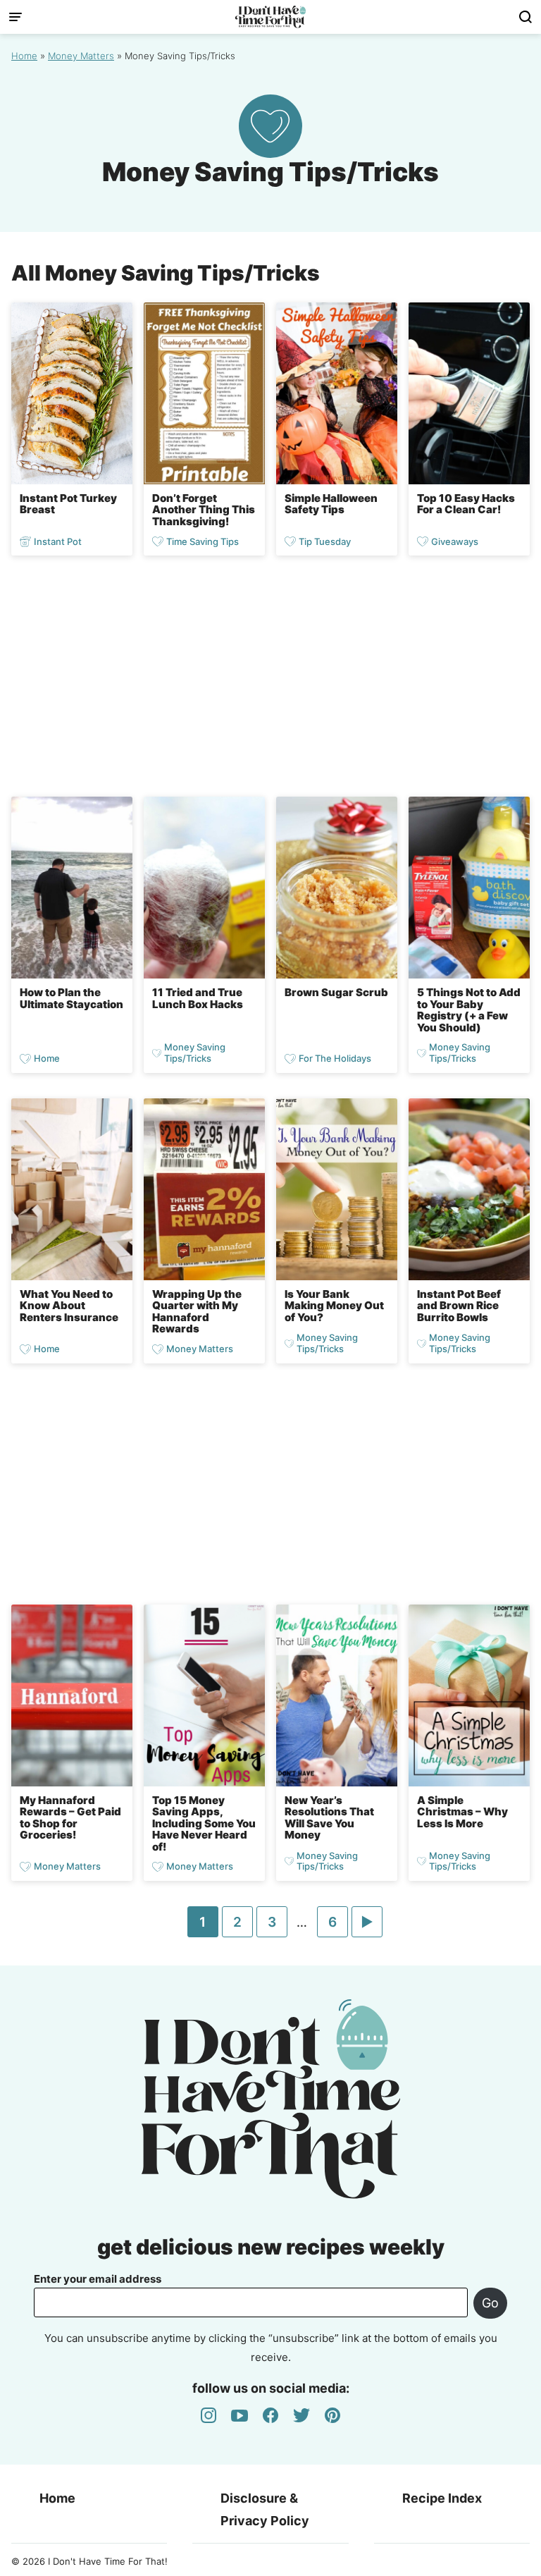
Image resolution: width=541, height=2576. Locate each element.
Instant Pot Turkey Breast (68, 504)
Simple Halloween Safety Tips (331, 504)
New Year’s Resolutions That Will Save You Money (329, 1818)
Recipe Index (442, 2498)
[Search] (526, 17)
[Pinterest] (332, 2415)
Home (24, 56)
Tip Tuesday (325, 541)
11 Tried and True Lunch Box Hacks (198, 998)
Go (490, 2303)
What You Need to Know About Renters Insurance (69, 1306)
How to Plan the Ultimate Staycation (71, 998)
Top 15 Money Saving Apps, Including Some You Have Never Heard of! (204, 1823)
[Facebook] (270, 2415)
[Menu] (15, 17)
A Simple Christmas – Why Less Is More (462, 1812)
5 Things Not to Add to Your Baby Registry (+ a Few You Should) (469, 1010)
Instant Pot (58, 541)
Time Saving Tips (203, 541)
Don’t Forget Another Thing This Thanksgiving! (204, 510)
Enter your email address (98, 2279)
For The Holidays (335, 1059)
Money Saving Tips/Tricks (195, 1053)
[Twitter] (301, 2415)
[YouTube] (240, 2415)
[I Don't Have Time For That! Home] (270, 17)
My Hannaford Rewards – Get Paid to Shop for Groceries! (70, 1818)
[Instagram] (209, 2415)
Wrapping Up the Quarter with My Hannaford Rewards (197, 1312)
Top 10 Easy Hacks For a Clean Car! (466, 504)
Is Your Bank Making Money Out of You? (334, 1306)
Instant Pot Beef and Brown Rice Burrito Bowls (459, 1306)
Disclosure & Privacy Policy (265, 2509)
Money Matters (81, 56)
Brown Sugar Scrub (336, 992)
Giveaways (455, 541)
